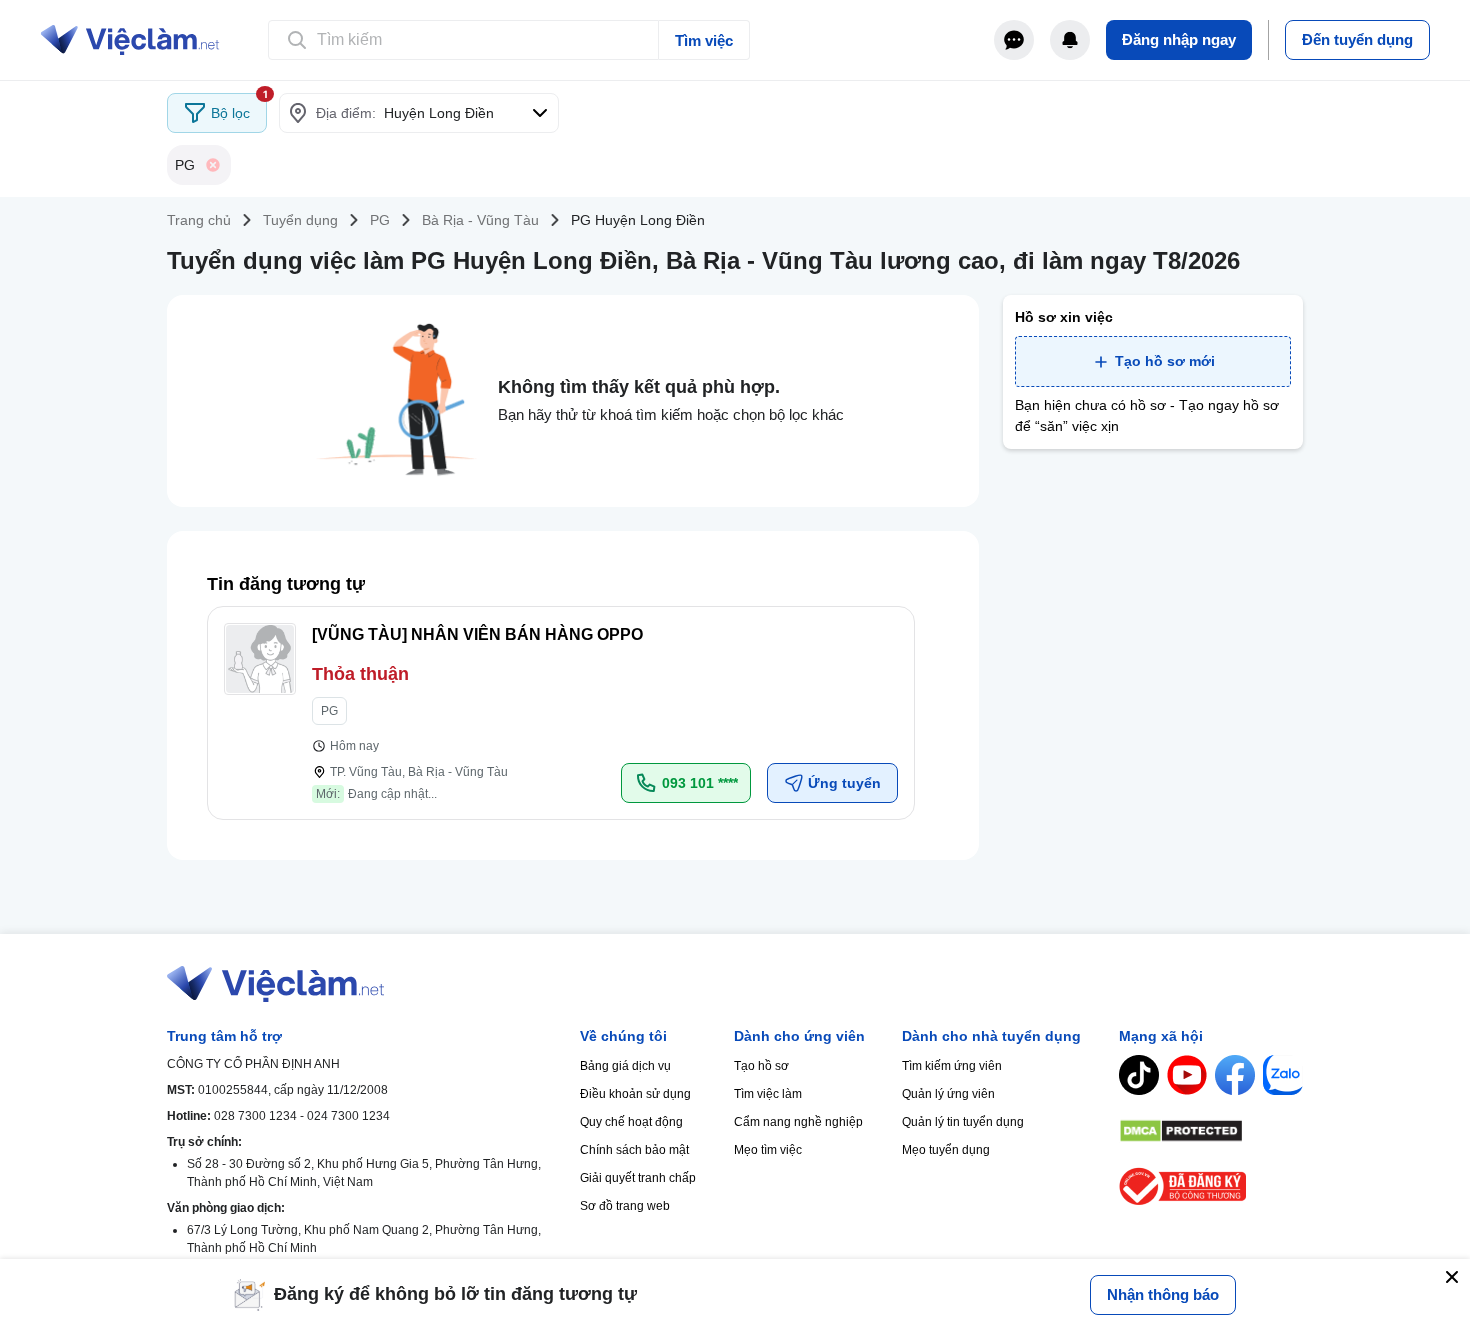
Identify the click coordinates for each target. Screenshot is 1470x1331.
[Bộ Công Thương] (1211, 1186)
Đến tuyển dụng (1357, 39)
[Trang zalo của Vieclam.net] (1283, 1075)
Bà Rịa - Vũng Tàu (480, 220)
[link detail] (561, 713)
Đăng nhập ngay (1179, 39)
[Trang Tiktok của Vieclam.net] (1139, 1075)
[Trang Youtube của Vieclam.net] (1187, 1075)
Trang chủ (199, 220)
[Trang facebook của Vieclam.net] (1235, 1075)
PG (380, 220)
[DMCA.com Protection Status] (1211, 1131)
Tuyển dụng (300, 220)
